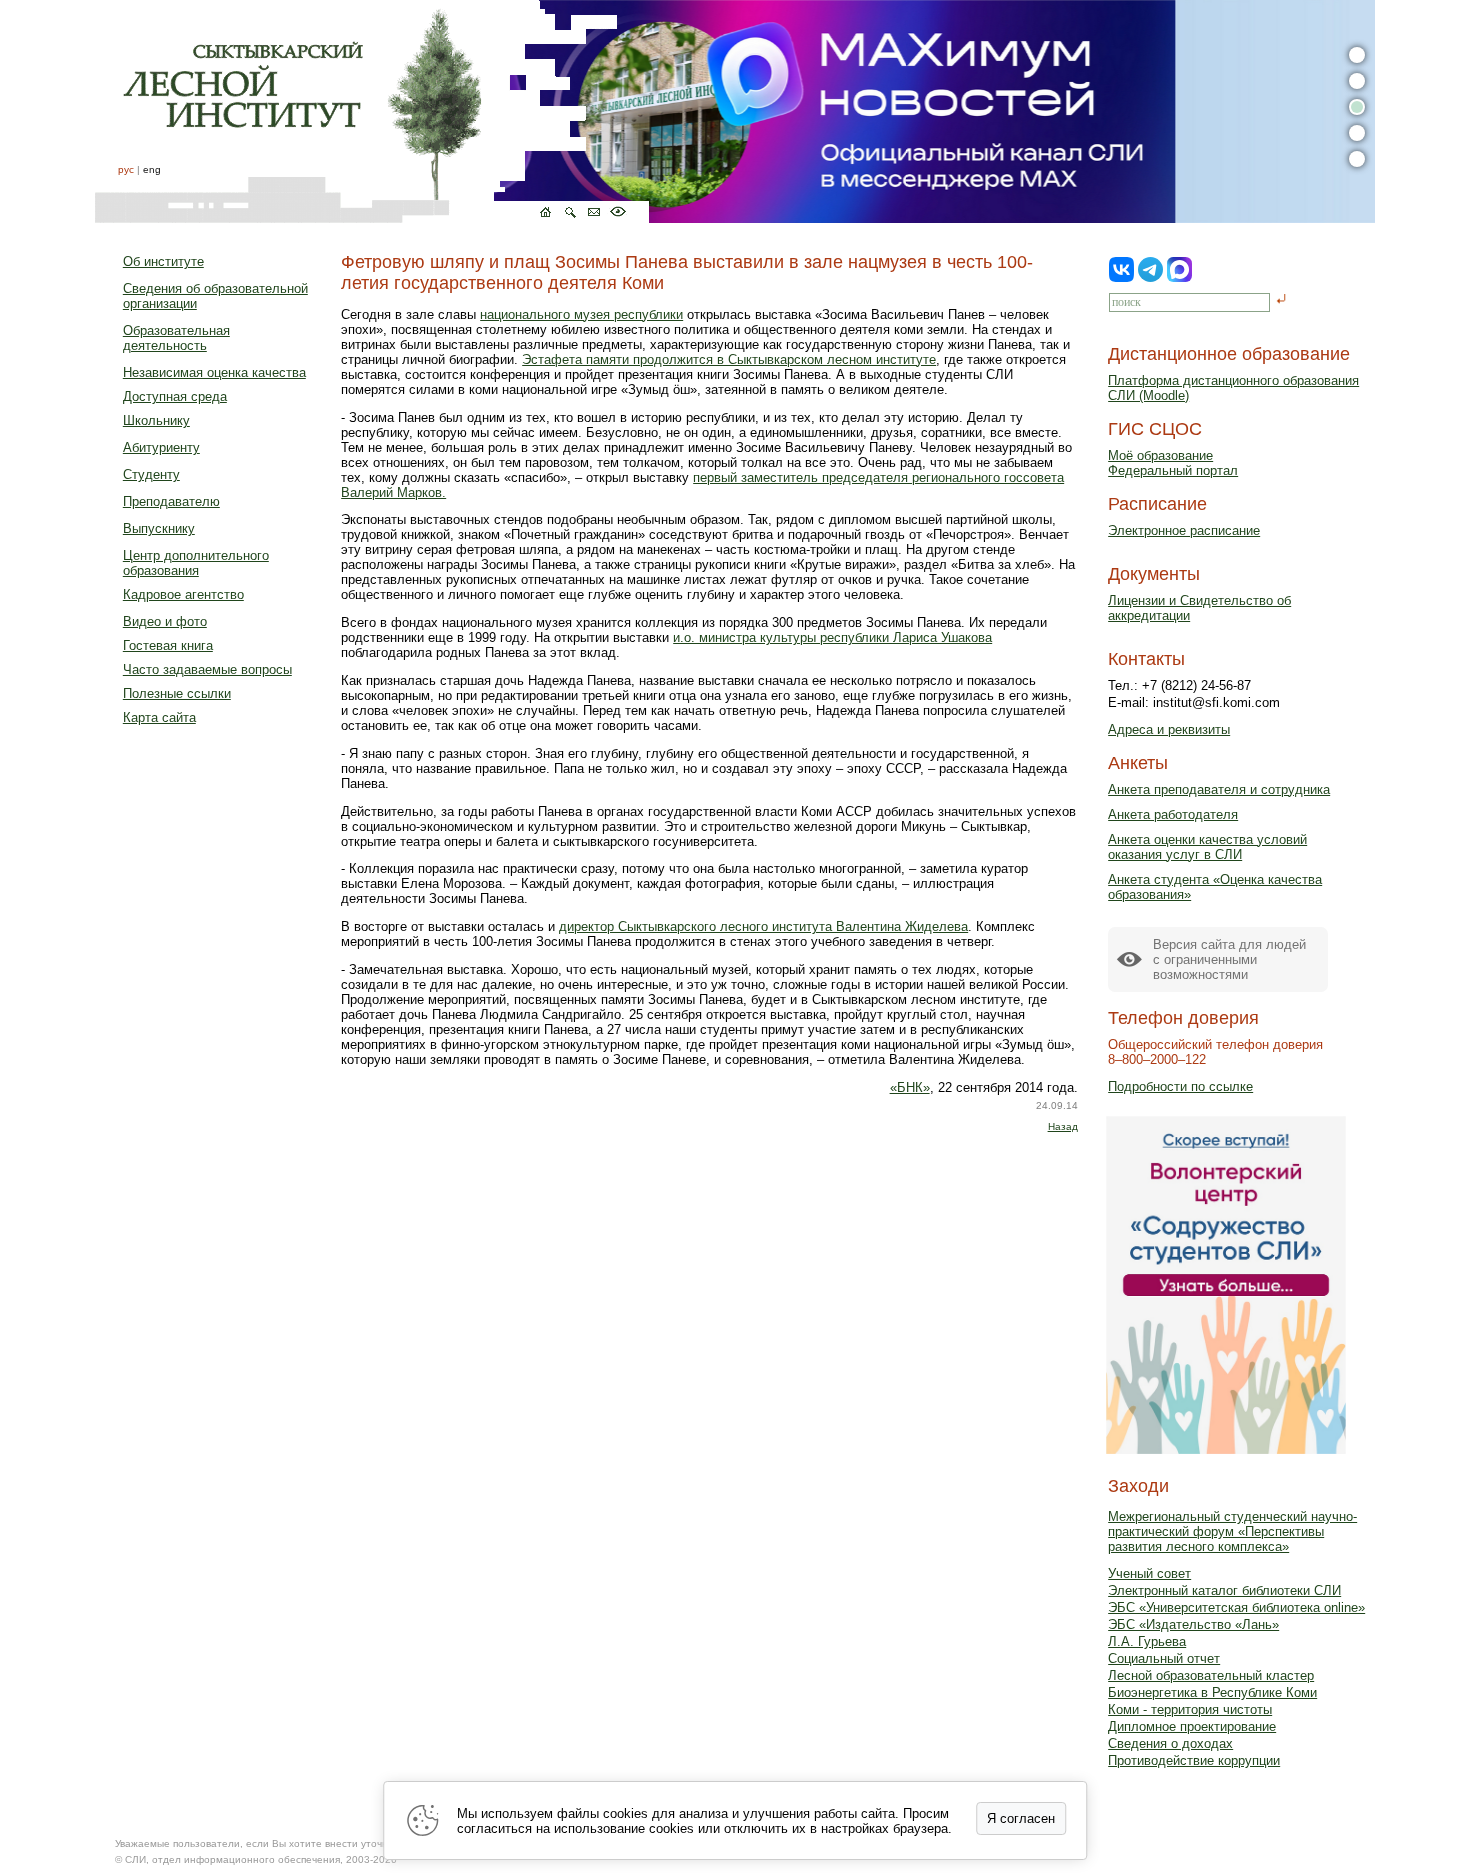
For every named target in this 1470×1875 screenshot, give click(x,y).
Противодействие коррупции (1194, 1760)
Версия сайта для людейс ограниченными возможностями (1229, 959)
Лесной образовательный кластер (1211, 1675)
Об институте (163, 261)
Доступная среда (175, 396)
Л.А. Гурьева (1147, 1641)
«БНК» (910, 1087)
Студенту (151, 474)
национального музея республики (581, 314)
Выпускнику (159, 528)
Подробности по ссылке (1180, 1086)
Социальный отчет (1164, 1658)
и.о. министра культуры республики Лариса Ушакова (832, 637)
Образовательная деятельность (176, 338)
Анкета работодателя (1173, 814)
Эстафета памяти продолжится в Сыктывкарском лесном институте (729, 359)
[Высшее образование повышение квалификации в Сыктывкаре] (372, 111)
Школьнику (156, 420)
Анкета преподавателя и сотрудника (1219, 789)
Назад (1063, 1126)
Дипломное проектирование (1192, 1726)
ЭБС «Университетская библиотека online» (1236, 1607)
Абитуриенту (161, 447)
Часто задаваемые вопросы (207, 669)
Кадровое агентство (183, 594)
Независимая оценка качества (214, 372)
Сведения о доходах (1170, 1743)
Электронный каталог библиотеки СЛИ (1224, 1590)
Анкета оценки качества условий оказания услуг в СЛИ (1207, 847)
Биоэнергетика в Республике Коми (1212, 1692)
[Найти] (1281, 300)
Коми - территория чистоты (1190, 1709)
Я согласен (1021, 1818)
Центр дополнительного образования (196, 563)
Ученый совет (1149, 1573)
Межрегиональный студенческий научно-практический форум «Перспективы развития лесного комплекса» (1232, 1531)
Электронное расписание (1184, 530)
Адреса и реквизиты (1169, 729)
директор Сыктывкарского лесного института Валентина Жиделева (763, 926)
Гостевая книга (168, 645)
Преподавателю (171, 501)
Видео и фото (165, 621)
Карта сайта (159, 717)
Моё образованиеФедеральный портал (1173, 463)
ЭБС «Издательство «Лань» (1193, 1624)
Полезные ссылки (177, 693)
